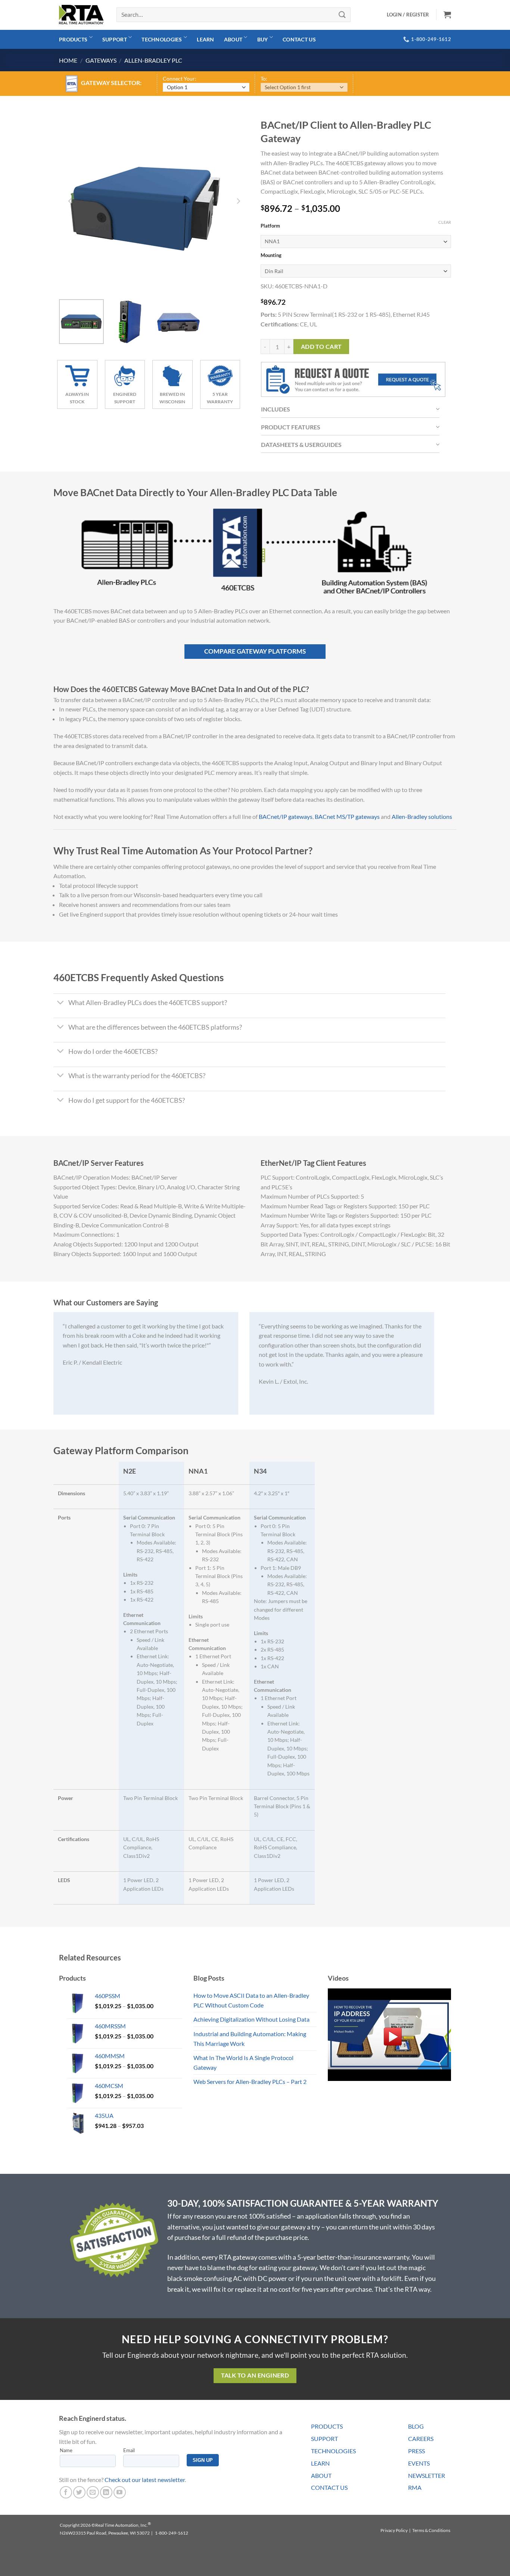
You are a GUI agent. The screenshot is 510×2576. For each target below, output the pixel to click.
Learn (205, 39)
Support (115, 39)
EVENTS (419, 2463)
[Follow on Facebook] (66, 2492)
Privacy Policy (394, 2530)
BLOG (416, 2426)
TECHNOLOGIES (333, 2451)
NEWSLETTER (427, 2475)
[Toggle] (61, 1004)
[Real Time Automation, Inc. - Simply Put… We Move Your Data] (81, 15)
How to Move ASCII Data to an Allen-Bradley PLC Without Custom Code (251, 2000)
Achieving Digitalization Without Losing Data (251, 2019)
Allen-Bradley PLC (153, 60)
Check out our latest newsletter (145, 2480)
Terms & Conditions (431, 2530)
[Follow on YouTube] (120, 2492)
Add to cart (321, 347)
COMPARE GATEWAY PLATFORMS (255, 651)
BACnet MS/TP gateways (347, 816)
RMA (415, 2487)
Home (68, 60)
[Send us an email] (93, 2492)
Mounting (271, 256)
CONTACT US (329, 2487)
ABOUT (321, 2475)
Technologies (162, 39)
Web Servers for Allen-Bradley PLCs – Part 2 (250, 2082)
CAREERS (421, 2439)
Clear (445, 222)
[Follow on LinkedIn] (106, 2492)
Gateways (101, 60)
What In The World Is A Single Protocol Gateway (243, 2062)
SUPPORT (324, 2439)
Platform (270, 226)
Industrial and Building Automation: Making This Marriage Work (250, 2039)
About (233, 39)
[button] (447, 15)
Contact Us (299, 39)
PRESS (416, 2451)
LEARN (320, 2463)
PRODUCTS (327, 2426)
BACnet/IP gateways (286, 816)
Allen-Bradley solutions (422, 816)
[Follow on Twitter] (79, 2492)
